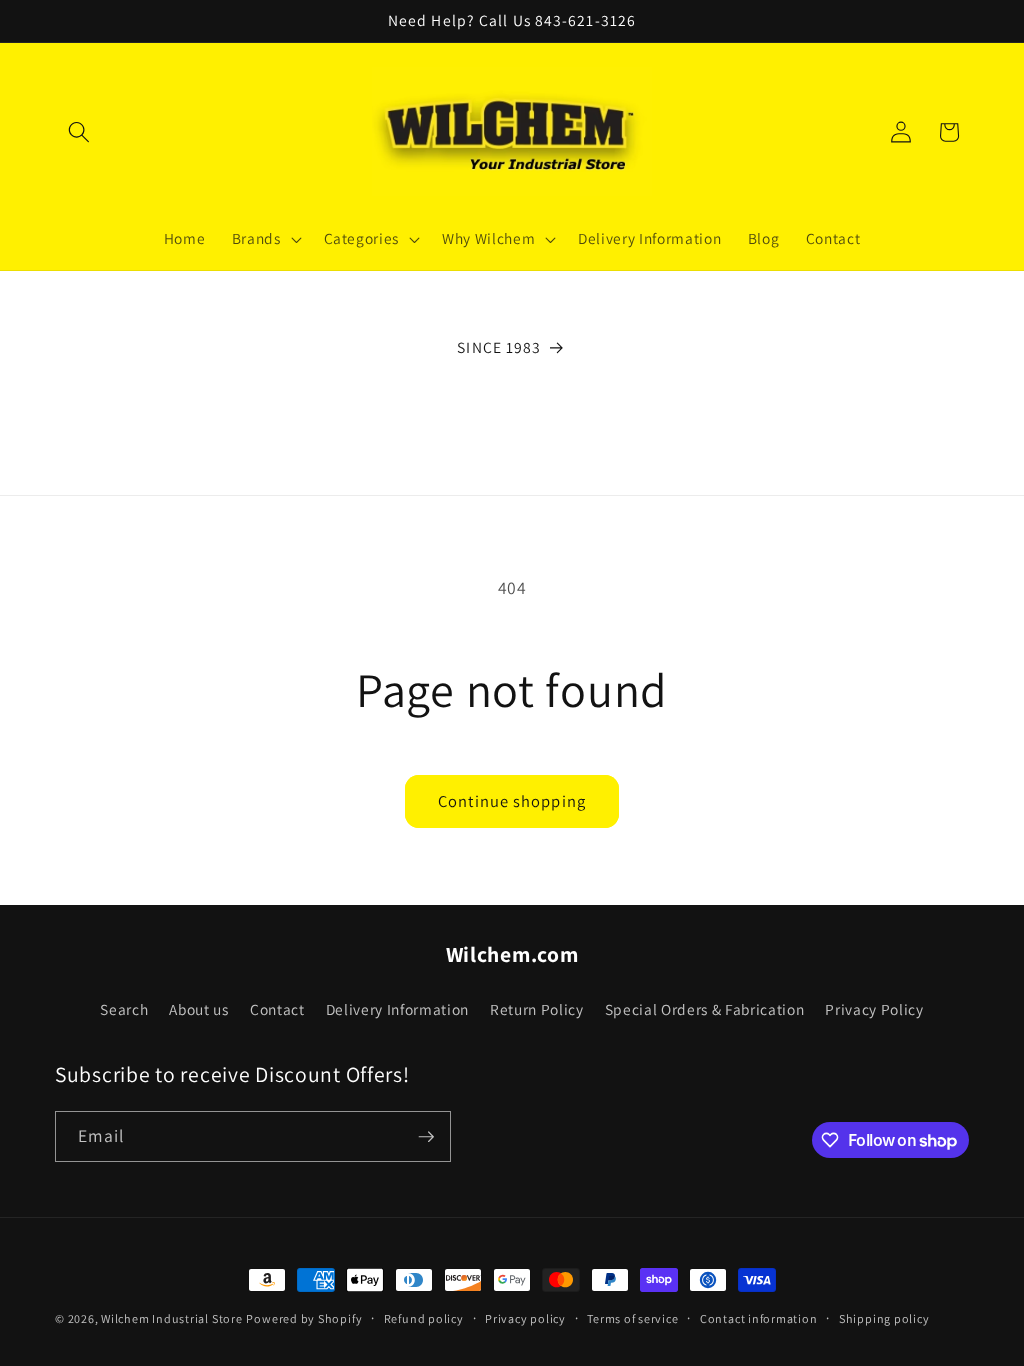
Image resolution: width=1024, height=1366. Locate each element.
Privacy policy (525, 1318)
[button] (79, 132)
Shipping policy (884, 1318)
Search (124, 1009)
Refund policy (424, 1318)
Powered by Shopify (304, 1318)
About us (198, 1009)
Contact (277, 1009)
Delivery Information (397, 1009)
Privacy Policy (874, 1009)
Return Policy (537, 1009)
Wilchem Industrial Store (171, 1318)
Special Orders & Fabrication (704, 1009)
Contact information (759, 1318)
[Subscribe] (426, 1137)
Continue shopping (512, 801)
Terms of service (632, 1318)
